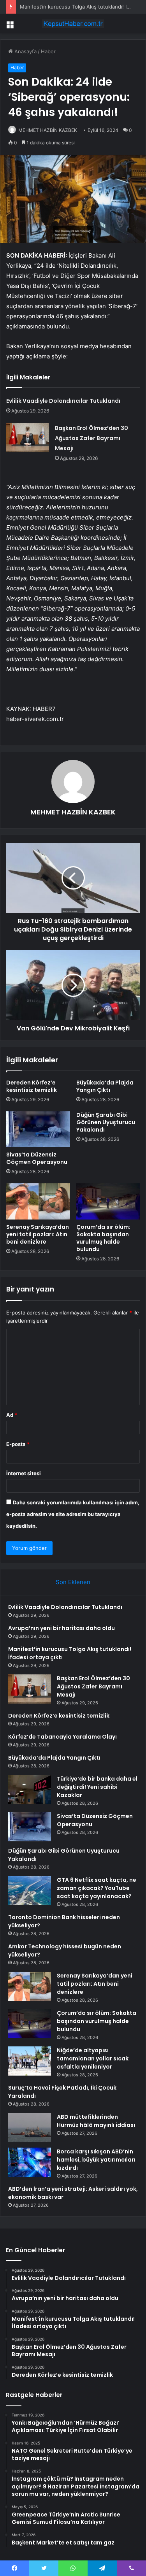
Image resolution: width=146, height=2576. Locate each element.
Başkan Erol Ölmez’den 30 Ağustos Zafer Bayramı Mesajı (91, 438)
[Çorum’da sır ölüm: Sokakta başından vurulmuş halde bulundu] (108, 1201)
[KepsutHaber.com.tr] (73, 24)
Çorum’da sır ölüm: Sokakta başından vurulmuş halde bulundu (103, 1238)
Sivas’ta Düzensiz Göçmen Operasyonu (37, 1158)
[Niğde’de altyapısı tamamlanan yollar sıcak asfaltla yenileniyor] (30, 2061)
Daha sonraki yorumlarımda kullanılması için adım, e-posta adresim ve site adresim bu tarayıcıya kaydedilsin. (73, 1514)
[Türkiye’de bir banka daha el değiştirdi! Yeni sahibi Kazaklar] (30, 1789)
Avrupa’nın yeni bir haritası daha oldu (62, 1628)
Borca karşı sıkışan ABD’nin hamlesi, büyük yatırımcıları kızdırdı (96, 2160)
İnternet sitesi (24, 1473)
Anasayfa (25, 51)
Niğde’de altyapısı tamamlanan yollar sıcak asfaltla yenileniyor (93, 2058)
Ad (12, 1415)
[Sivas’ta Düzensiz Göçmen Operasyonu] (38, 1129)
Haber (48, 51)
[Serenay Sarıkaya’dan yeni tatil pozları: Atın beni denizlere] (38, 1201)
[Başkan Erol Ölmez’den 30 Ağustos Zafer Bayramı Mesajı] (28, 438)
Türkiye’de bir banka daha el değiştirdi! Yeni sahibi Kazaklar (97, 1787)
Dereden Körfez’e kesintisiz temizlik (32, 1086)
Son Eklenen (73, 1582)
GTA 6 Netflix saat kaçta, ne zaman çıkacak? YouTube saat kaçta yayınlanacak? (97, 1888)
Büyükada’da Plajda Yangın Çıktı (105, 1086)
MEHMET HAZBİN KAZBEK (48, 130)
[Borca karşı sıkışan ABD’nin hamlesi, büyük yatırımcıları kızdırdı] (30, 2162)
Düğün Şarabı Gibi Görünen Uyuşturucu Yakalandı (106, 1122)
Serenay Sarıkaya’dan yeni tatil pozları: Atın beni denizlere (38, 1234)
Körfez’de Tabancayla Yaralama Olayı (62, 1737)
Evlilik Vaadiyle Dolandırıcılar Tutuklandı (63, 401)
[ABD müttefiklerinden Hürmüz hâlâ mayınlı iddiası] (30, 2128)
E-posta (18, 1444)
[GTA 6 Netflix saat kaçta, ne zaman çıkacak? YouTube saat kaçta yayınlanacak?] (30, 1891)
